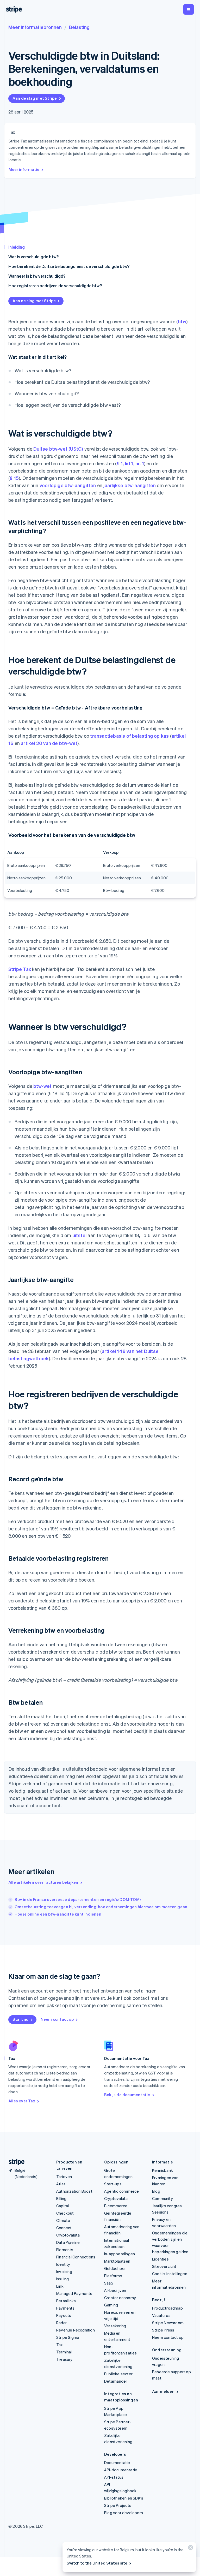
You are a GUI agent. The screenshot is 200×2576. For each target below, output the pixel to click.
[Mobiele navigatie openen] (189, 9)
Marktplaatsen (117, 2261)
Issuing (63, 2279)
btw (182, 321)
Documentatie (117, 2462)
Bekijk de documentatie (127, 2095)
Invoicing (64, 2271)
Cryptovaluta (68, 2235)
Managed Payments (74, 2293)
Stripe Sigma (68, 2337)
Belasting (79, 27)
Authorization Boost (74, 2191)
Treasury (64, 2359)
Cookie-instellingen (170, 2274)
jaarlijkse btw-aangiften (130, 485)
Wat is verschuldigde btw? (33, 257)
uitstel (79, 1235)
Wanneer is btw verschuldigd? (37, 276)
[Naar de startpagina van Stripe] (15, 2162)
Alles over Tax (22, 2101)
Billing (61, 2198)
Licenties (160, 2259)
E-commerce (116, 2206)
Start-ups (113, 2184)
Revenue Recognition (76, 2330)
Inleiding (17, 247)
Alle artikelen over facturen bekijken (43, 1882)
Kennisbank (162, 2170)
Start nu (21, 2019)
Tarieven (64, 2177)
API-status (114, 2477)
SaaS (109, 2283)
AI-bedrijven (115, 2290)
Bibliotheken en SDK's (124, 2498)
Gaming (111, 2305)
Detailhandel (115, 2381)
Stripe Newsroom (168, 2323)
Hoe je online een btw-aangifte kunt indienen (58, 1914)
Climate (63, 2220)
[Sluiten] (190, 2549)
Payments (65, 2308)
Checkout (65, 2213)
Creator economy (120, 2298)
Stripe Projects (118, 2505)
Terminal (64, 2352)
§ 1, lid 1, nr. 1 (130, 463)
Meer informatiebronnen (35, 27)
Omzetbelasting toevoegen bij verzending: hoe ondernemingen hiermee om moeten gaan (101, 1907)
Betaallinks (66, 2301)
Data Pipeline (68, 2242)
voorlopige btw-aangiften (68, 485)
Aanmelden (163, 2391)
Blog (156, 2191)
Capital (63, 2206)
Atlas (61, 2184)
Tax (60, 2345)
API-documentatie (121, 2470)
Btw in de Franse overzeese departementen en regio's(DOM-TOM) (78, 1899)
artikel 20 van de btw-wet (49, 743)
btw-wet (42, 1086)
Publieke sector (118, 2374)
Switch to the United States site (97, 2563)
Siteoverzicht (164, 2266)
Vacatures (161, 2315)
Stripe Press (163, 2330)
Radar (61, 2323)
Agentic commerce (121, 2191)
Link (60, 2286)
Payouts (64, 2315)
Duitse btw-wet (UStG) (58, 449)
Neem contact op (57, 2019)
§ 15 (14, 478)
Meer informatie (24, 169)
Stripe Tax (20, 969)
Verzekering (115, 2326)
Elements (65, 2250)
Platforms (113, 2276)
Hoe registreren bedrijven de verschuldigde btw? (55, 286)
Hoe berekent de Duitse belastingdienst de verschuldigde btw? (69, 266)
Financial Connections (76, 2257)
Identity (63, 2264)
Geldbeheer (115, 2268)
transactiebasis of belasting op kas (129, 736)
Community (162, 2198)
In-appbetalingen (120, 2254)
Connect (64, 2228)
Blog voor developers (124, 2513)
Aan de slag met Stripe (35, 98)
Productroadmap (167, 2308)
